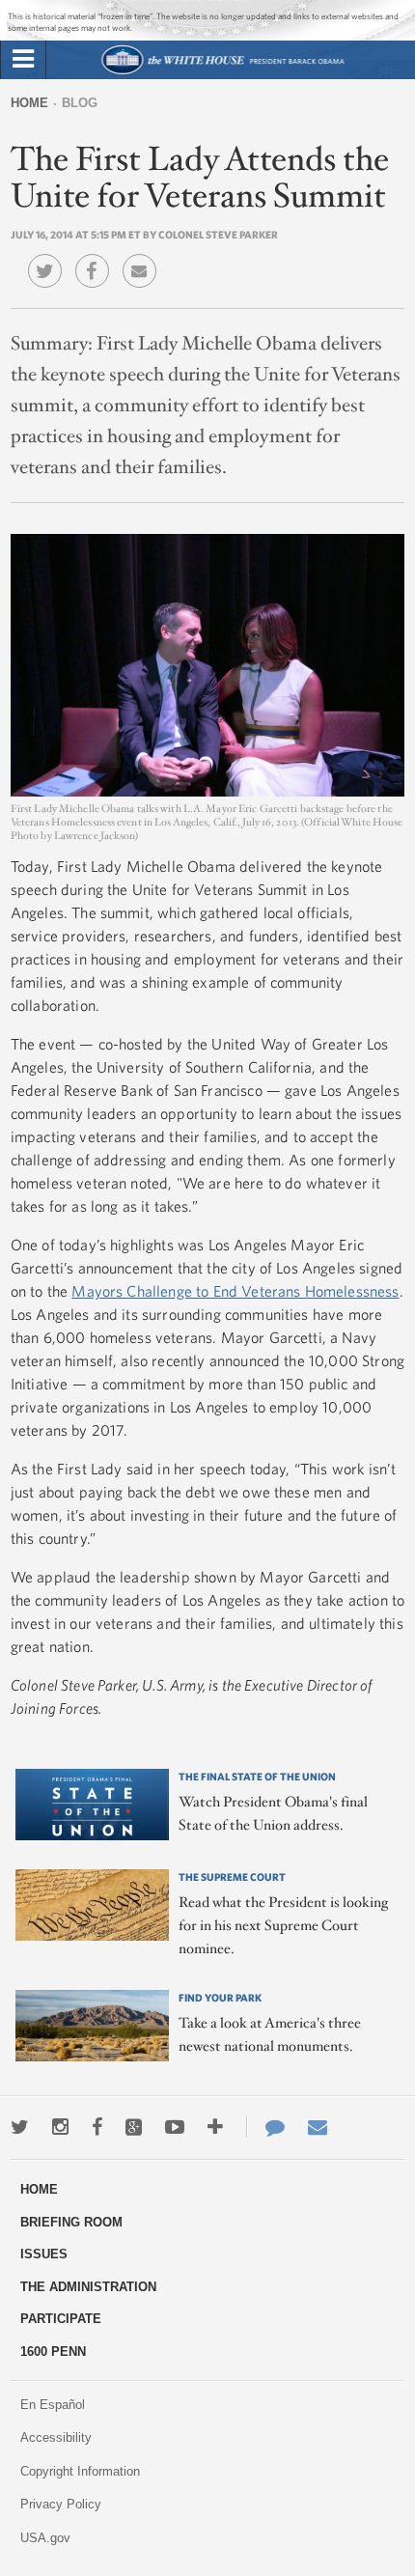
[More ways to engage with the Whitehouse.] (215, 2127)
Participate (61, 2319)
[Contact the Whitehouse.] (265, 2127)
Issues (44, 2254)
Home (29, 103)
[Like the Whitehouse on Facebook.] (97, 2127)
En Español (53, 2405)
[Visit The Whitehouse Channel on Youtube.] (175, 2127)
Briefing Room (71, 2222)
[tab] (23, 60)
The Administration (88, 2287)
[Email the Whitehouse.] (318, 2127)
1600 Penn (53, 2352)
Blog (80, 103)
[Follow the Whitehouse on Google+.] (134, 2127)
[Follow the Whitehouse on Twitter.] (20, 2127)
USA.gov (45, 2538)
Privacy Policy (61, 2504)
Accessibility (56, 2437)
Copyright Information (80, 2471)
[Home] (222, 72)
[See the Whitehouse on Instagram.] (60, 2127)
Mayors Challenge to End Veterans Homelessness (235, 1291)
